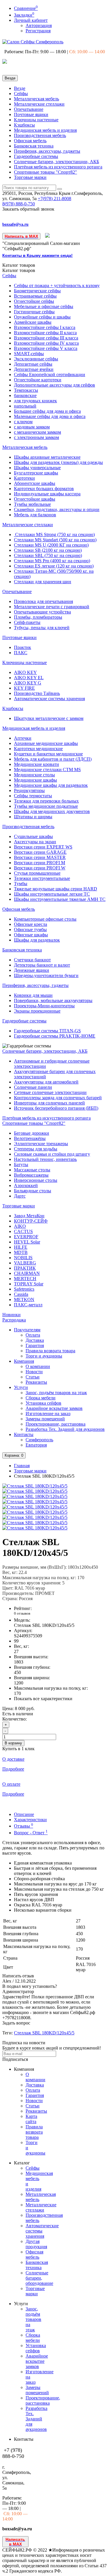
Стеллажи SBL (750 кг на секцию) (48, 555)
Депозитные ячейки (34, 369)
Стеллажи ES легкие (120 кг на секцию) (54, 566)
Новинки (11, 1315)
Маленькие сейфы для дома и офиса (50, 416)
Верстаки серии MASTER (40, 857)
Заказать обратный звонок (28, 209)
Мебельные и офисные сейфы (44, 306)
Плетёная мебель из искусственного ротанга (58, 167)
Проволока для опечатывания (43, 601)
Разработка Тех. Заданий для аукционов (65, 1429)
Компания (24, 1361)
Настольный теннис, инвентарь (45, 1159)
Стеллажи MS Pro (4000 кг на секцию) (52, 561)
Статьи (33, 1377)
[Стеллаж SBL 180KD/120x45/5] (35, 1486)
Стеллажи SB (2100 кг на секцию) (48, 550)
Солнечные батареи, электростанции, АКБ (57, 162)
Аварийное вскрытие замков (54, 1408)
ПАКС (21, 653)
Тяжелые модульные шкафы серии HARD (56, 889)
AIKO (20, 1226)
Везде (20, 88)
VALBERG (25, 1263)
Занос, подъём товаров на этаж (56, 1393)
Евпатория (36, 1445)
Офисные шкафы (31, 935)
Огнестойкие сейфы (34, 301)
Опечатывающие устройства (42, 612)
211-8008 (54, 199)
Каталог (19, 270)
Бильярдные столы (33, 1191)
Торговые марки (30, 177)
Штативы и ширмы (33, 817)
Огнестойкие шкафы (35, 499)
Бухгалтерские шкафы (36, 473)
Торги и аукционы (44, 1356)
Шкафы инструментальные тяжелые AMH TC (60, 899)
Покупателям (27, 1330)
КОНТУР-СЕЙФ (31, 1221)
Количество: (15, 1719)
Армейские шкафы (33, 322)
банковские (25, 395)
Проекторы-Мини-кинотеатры (44, 1006)
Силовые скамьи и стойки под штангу (52, 1154)
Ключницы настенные (36, 120)
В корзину (13, 1743)
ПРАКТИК (25, 1268)
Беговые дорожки (32, 1133)
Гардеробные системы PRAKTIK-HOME (55, 1036)
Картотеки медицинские (38, 749)
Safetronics (24, 1289)
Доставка (35, 1340)
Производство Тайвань (37, 693)
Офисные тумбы (30, 929)
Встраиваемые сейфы (35, 296)
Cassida (21, 1294)
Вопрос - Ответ (31, 1833)
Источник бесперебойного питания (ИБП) (56, 1108)
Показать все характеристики (43, 1699)
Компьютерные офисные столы (45, 919)
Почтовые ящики (31, 114)
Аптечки (23, 738)
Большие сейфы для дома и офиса (47, 411)
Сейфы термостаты (33, 796)
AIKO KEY (25, 672)
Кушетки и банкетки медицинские (48, 754)
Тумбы (21, 884)
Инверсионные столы (36, 1180)
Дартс (20, 1196)
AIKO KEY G (28, 683)
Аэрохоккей (26, 1185)
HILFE (21, 1247)
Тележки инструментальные (42, 878)
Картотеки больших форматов (44, 489)
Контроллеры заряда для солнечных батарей (58, 1098)
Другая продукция (36, 2244)
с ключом (23, 422)
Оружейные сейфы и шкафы (42, 317)
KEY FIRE (24, 688)
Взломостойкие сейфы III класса (46, 338)
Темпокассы (26, 390)
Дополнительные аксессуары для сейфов (54, 385)
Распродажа (14, 1320)
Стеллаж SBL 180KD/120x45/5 (44, 2033)
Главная (22, 1466)
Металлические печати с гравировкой (52, 607)
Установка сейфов (43, 1403)
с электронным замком (36, 437)
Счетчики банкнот (32, 960)
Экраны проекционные (37, 1011)
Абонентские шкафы (35, 483)
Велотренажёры (30, 1138)
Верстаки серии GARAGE (40, 852)
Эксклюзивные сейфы (36, 359)
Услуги (21, 1387)
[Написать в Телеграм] (48, 236)
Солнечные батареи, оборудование (39, 2278)
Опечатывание (29, 109)
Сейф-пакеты (27, 622)
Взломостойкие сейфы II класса (45, 333)
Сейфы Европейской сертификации (50, 375)
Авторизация (39, 25)
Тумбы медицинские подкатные (46, 806)
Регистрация (38, 31)
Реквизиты (36, 1382)
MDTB (21, 1252)
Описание (24, 1814)
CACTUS (23, 1231)
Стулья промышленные (37, 873)
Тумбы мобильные (32, 504)
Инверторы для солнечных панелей (49, 1103)
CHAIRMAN (27, 1273)
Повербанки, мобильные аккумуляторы (53, 1000)
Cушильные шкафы (33, 836)
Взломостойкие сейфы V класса (46, 348)
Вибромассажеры (31, 1175)
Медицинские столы (34, 775)
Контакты (24, 1434)
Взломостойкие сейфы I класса (45, 327)
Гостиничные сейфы (34, 312)
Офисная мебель (30, 141)
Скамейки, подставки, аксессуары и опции (57, 509)
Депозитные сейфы (33, 364)
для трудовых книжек (35, 401)
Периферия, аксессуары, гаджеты (47, 151)
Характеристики (30, 1820)
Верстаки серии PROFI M (40, 863)
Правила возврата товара (50, 1351)
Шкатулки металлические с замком (49, 718)
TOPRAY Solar (29, 1284)
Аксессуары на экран (35, 842)
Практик (23, 647)
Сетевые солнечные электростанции (50, 1092)
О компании (38, 1366)
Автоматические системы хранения (49, 699)
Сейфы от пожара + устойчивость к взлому (57, 285)
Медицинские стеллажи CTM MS (47, 770)
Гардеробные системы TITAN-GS (47, 1031)
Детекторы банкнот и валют (42, 965)
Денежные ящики (32, 970)
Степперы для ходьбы (36, 1149)
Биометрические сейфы (37, 291)
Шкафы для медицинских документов (52, 811)
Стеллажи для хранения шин (43, 582)
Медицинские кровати (36, 764)
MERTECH (25, 1279)
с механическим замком (37, 432)
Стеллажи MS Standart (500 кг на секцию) (55, 540)
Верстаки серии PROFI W (40, 868)
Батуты (21, 1165)
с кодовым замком (32, 427)
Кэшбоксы (24, 125)
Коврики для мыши (33, 995)
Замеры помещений (45, 1419)
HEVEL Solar (27, 1242)
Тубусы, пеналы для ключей (42, 628)
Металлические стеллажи (39, 104)
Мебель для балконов (35, 515)
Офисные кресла (31, 924)
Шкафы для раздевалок (37, 940)
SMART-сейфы (29, 354)
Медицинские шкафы (35, 780)
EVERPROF (26, 1237)
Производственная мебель (40, 135)
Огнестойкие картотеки (38, 380)
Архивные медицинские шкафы (46, 743)
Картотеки (24, 478)
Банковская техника (34, 146)
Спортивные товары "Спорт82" (45, 172)
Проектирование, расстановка (56, 1424)
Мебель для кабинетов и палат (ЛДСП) (53, 759)
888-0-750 (19, 204)
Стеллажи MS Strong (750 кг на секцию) (54, 534)
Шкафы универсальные (37, 468)
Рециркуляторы (29, 790)
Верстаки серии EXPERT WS (43, 847)
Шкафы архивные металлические (47, 457)
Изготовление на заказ (48, 1414)
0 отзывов (22, 1613)
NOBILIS (23, 1258)
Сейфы (21, 94)
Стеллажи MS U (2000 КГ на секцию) (51, 545)
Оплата (33, 1335)
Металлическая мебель (36, 99)
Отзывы (24, 1826)
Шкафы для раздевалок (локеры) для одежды (58, 462)
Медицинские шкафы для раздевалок (51, 785)
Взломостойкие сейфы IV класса (46, 343)
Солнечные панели (33, 1087)
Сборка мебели (41, 1398)
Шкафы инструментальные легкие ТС (52, 894)
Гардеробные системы (36, 156)
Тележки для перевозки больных (46, 801)
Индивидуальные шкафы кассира (47, 494)
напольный (25, 406)
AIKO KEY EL (29, 678)
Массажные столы (32, 1170)
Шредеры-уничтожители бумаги (46, 975)
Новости (34, 1372)
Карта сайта (31, 2119)
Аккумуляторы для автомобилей (46, 1082)
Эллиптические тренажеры (41, 1144)
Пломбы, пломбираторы (38, 617)
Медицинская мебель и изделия (45, 130)
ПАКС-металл (28, 1305)
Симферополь (39, 1440)
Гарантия (35, 1345)
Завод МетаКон (29, 1216)
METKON (24, 1299)
